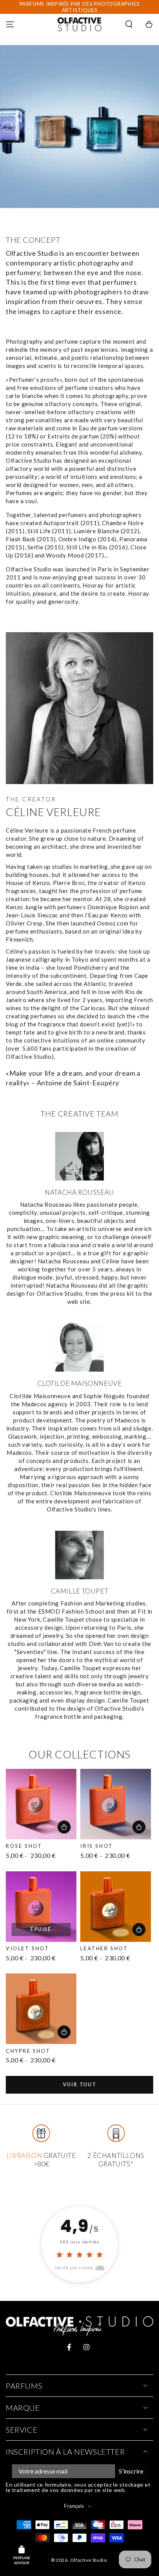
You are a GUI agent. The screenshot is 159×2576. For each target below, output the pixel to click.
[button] (129, 24)
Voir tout (80, 2085)
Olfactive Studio (89, 2560)
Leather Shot (104, 1948)
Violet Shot (28, 1948)
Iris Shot (96, 1846)
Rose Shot (24, 1846)
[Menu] (10, 24)
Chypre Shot (28, 2051)
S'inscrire (131, 2471)
